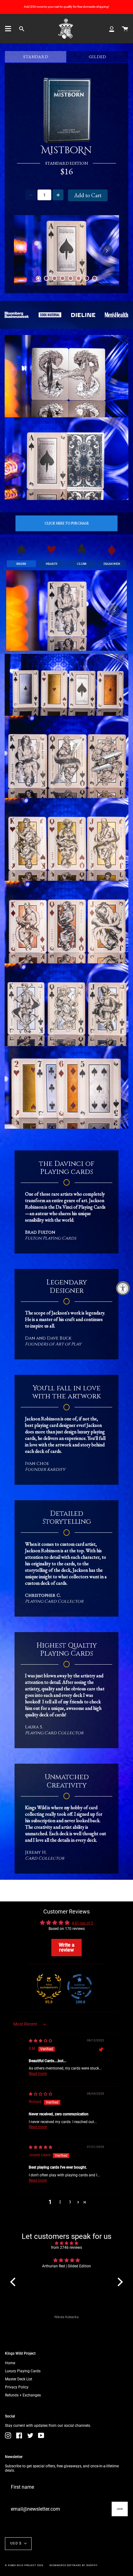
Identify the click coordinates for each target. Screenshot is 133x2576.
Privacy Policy (17, 2387)
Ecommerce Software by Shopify (74, 2565)
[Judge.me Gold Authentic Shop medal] (49, 1987)
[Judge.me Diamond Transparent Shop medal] (79, 1987)
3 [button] (70, 2202)
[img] (41, 2041)
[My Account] (112, 29)
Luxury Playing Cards (23, 2371)
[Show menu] (8, 29)
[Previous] (26, 250)
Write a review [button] (67, 1947)
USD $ (16, 2543)
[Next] (107, 250)
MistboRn (66, 151)
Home (10, 2363)
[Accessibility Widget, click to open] (123, 1288)
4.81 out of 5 (82, 1923)
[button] (78, 2202)
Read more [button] (38, 2074)
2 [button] (60, 2202)
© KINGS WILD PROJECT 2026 (24, 2565)
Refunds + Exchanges (23, 2395)
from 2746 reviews (66, 2248)
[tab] (38, 278)
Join (120, 2509)
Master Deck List (19, 2379)
